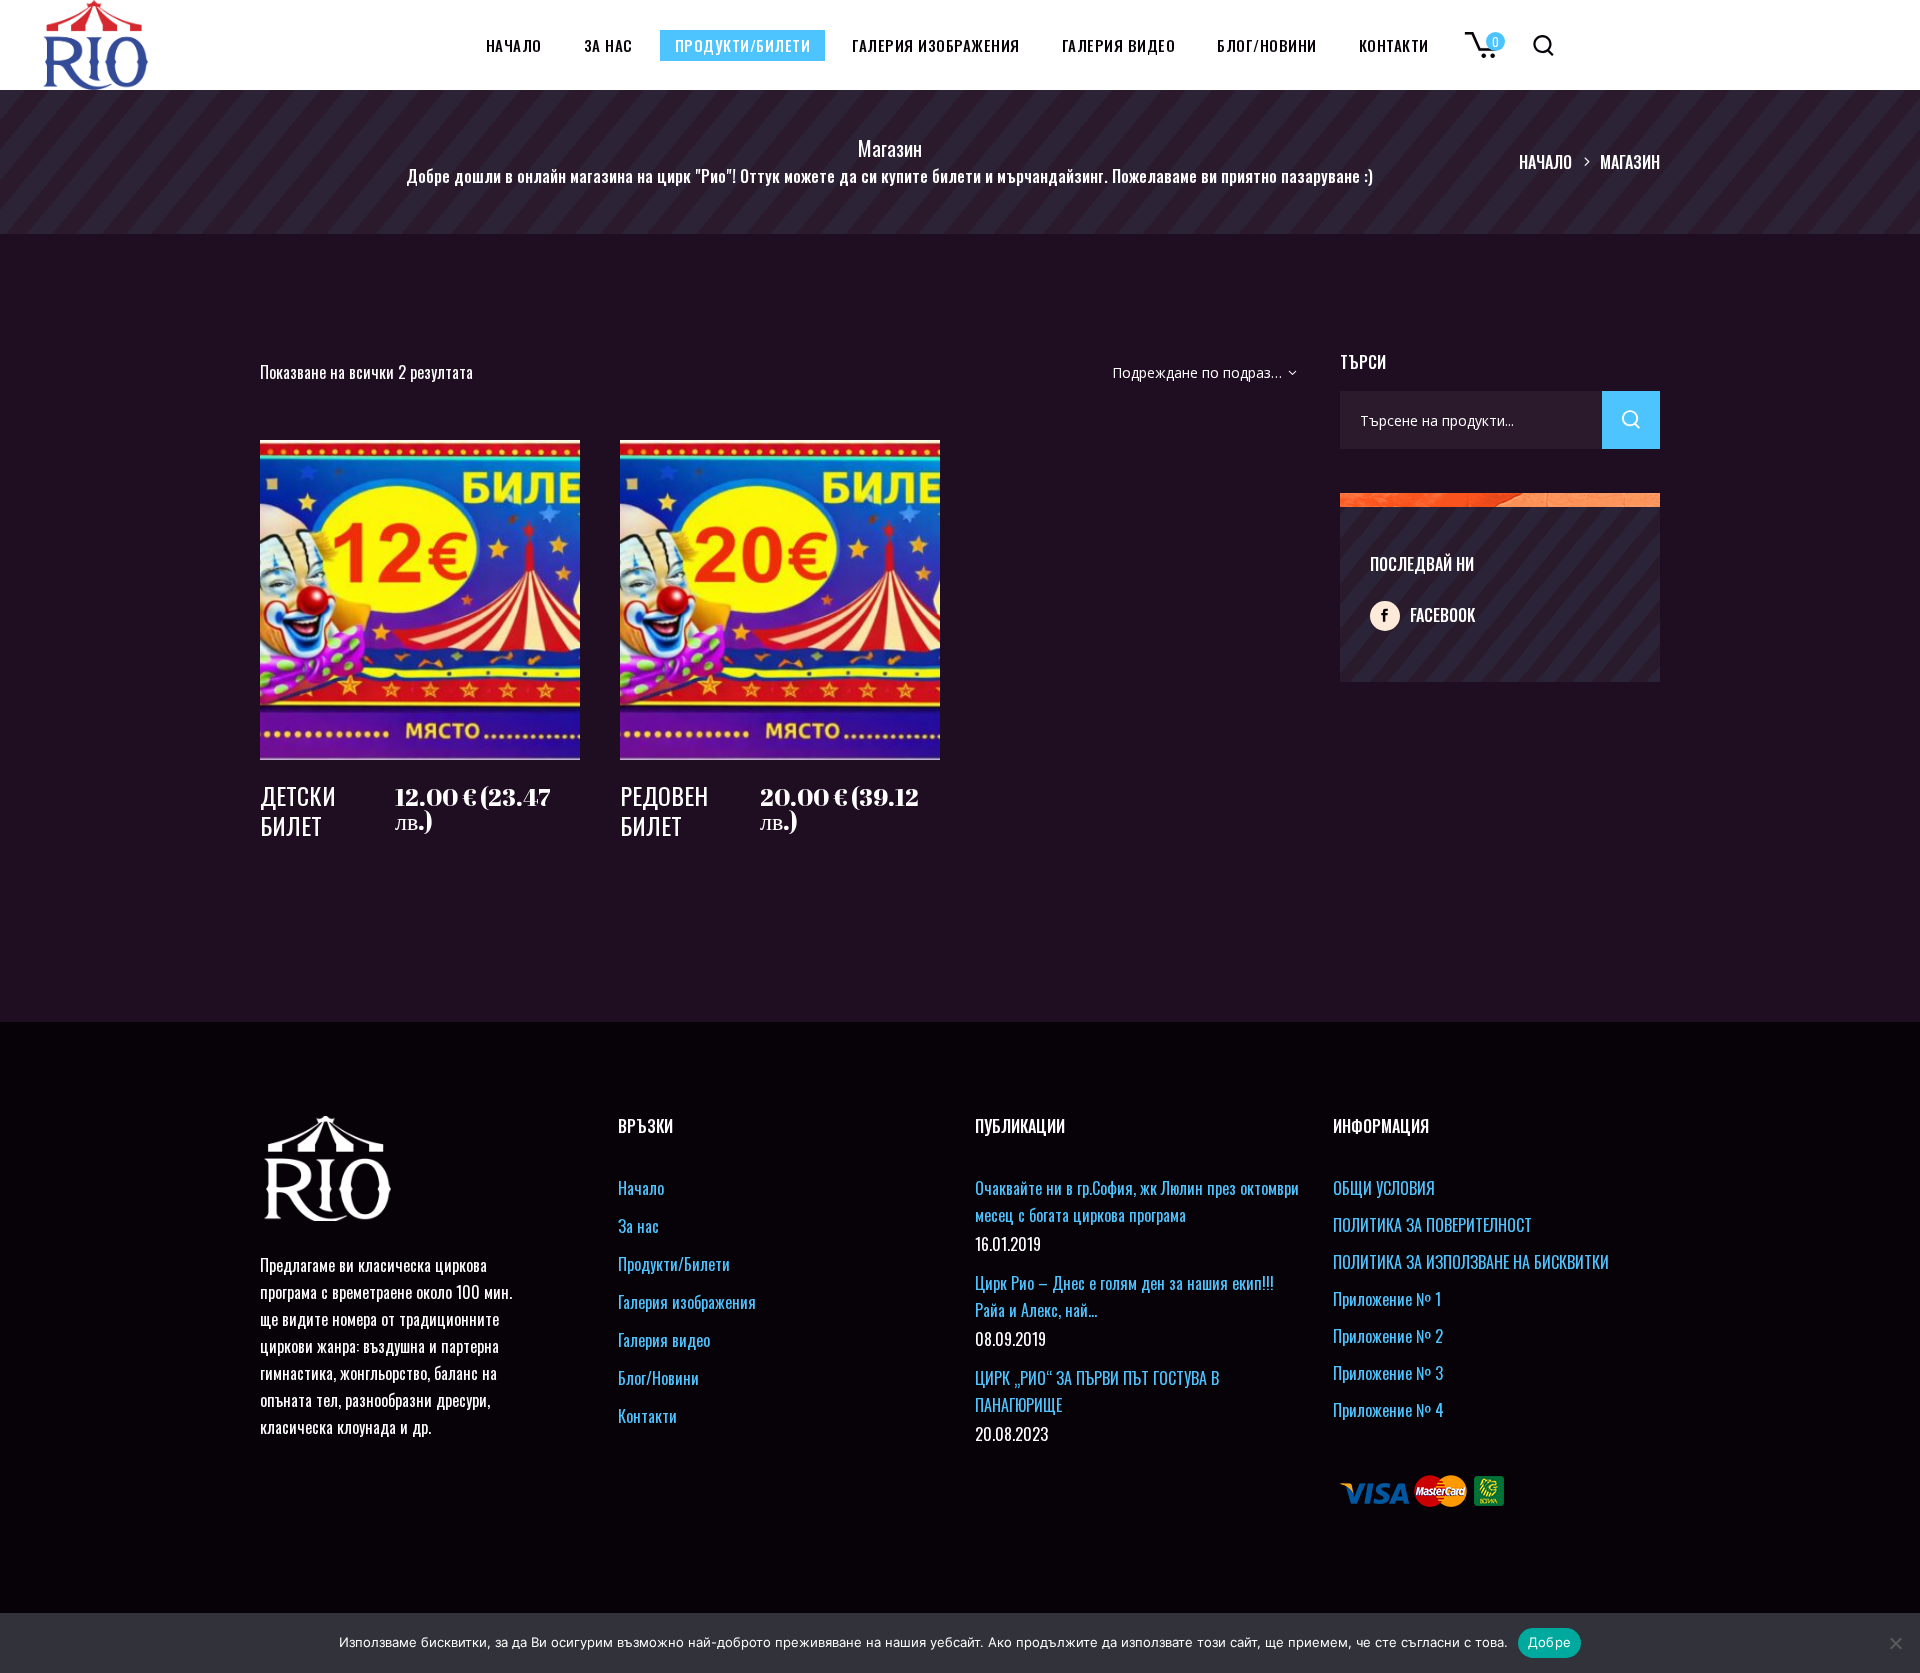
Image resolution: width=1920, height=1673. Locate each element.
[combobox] (1198, 376)
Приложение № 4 (1388, 1410)
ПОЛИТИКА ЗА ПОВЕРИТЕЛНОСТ (1432, 1225)
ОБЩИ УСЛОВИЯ (1384, 1188)
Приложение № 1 (1387, 1299)
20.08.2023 (1011, 1434)
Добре (1549, 1642)
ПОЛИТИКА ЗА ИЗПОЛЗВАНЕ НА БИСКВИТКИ (1471, 1262)
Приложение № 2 (1388, 1336)
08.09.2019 (1010, 1339)
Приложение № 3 (1388, 1373)
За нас (638, 1226)
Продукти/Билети (674, 1264)
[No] (1895, 1643)
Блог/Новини (658, 1378)
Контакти (647, 1416)
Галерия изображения (687, 1302)
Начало (1545, 162)
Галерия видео (664, 1340)
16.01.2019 (1008, 1244)
